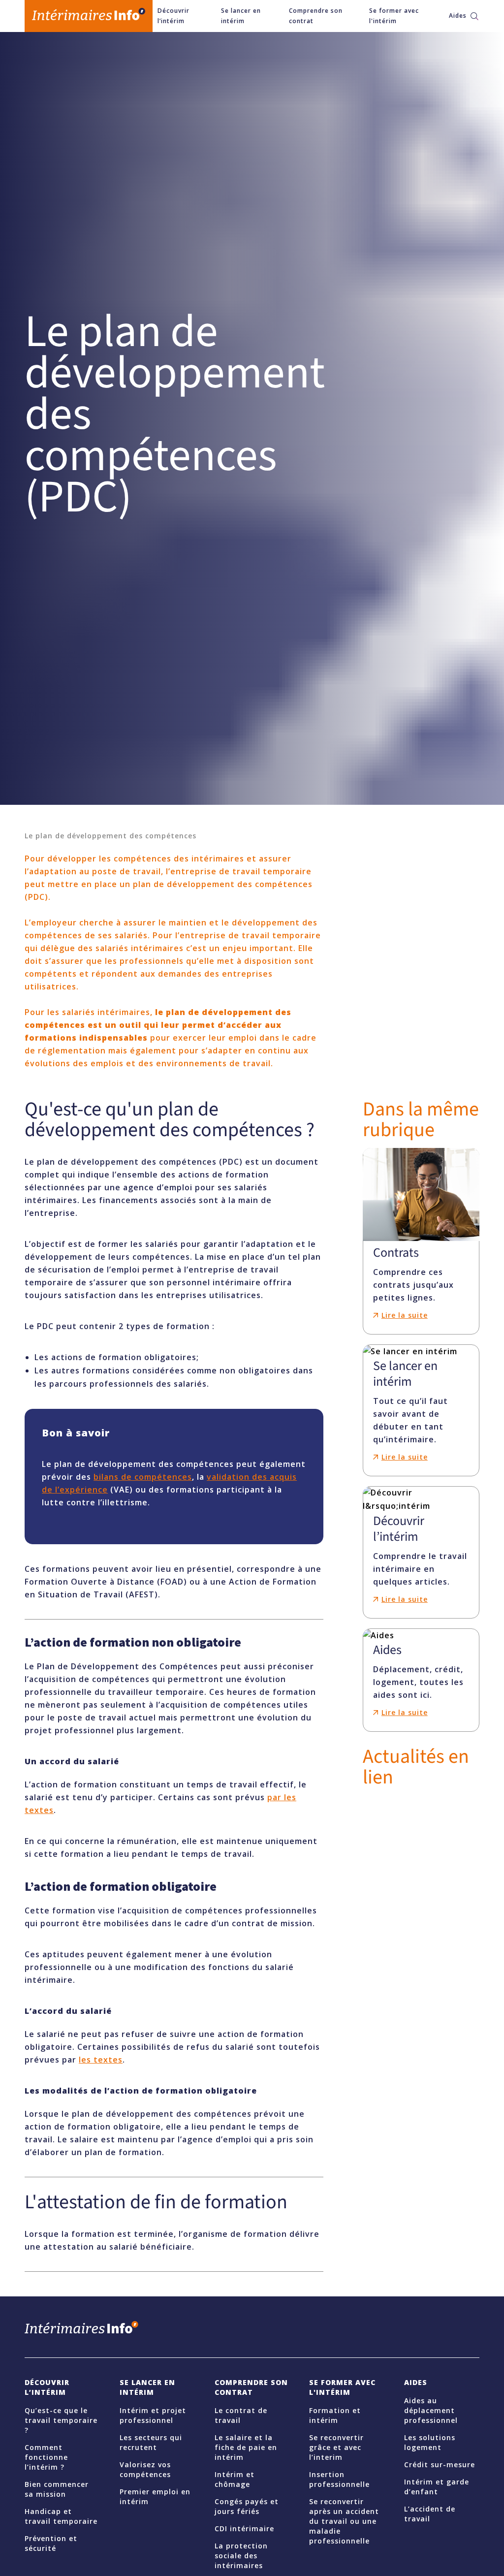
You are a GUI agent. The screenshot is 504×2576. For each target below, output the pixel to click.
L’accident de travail (430, 2514)
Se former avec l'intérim (394, 16)
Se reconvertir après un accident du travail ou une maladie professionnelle (344, 2521)
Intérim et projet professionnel (153, 2415)
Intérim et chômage (235, 2479)
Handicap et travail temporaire (61, 2516)
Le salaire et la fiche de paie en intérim (246, 2447)
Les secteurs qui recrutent (151, 2442)
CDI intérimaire (244, 2528)
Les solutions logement (430, 2442)
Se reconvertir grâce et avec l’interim (336, 2447)
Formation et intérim (335, 2415)
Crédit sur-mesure (440, 2465)
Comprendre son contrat (316, 16)
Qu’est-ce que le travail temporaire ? (61, 2420)
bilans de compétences (143, 1477)
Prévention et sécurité (51, 2543)
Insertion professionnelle (339, 2479)
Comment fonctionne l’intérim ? (46, 2457)
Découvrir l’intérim (173, 16)
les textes (101, 2060)
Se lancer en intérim (241, 16)
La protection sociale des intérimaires (241, 2556)
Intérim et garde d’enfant (437, 2487)
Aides (457, 16)
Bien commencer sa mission (57, 2489)
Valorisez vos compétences (145, 2469)
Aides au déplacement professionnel (431, 2410)
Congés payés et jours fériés (247, 2506)
